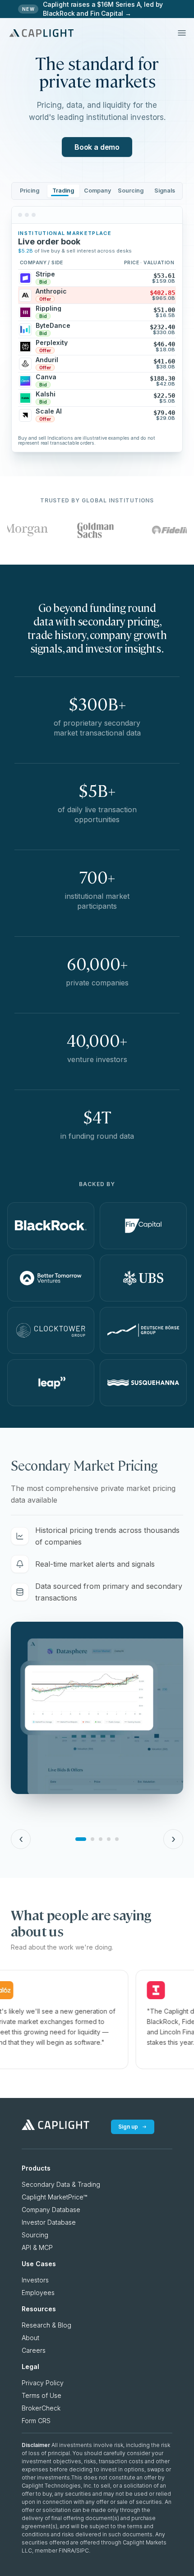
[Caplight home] (55, 2127)
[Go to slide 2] (92, 1839)
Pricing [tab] (30, 191)
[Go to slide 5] (117, 1839)
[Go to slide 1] (81, 1839)
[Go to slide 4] (109, 1839)
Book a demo (97, 147)
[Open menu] (182, 33)
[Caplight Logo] (41, 33)
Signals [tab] (165, 191)
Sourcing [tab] (131, 191)
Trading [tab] (63, 191)
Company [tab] (97, 191)
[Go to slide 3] (101, 1839)
